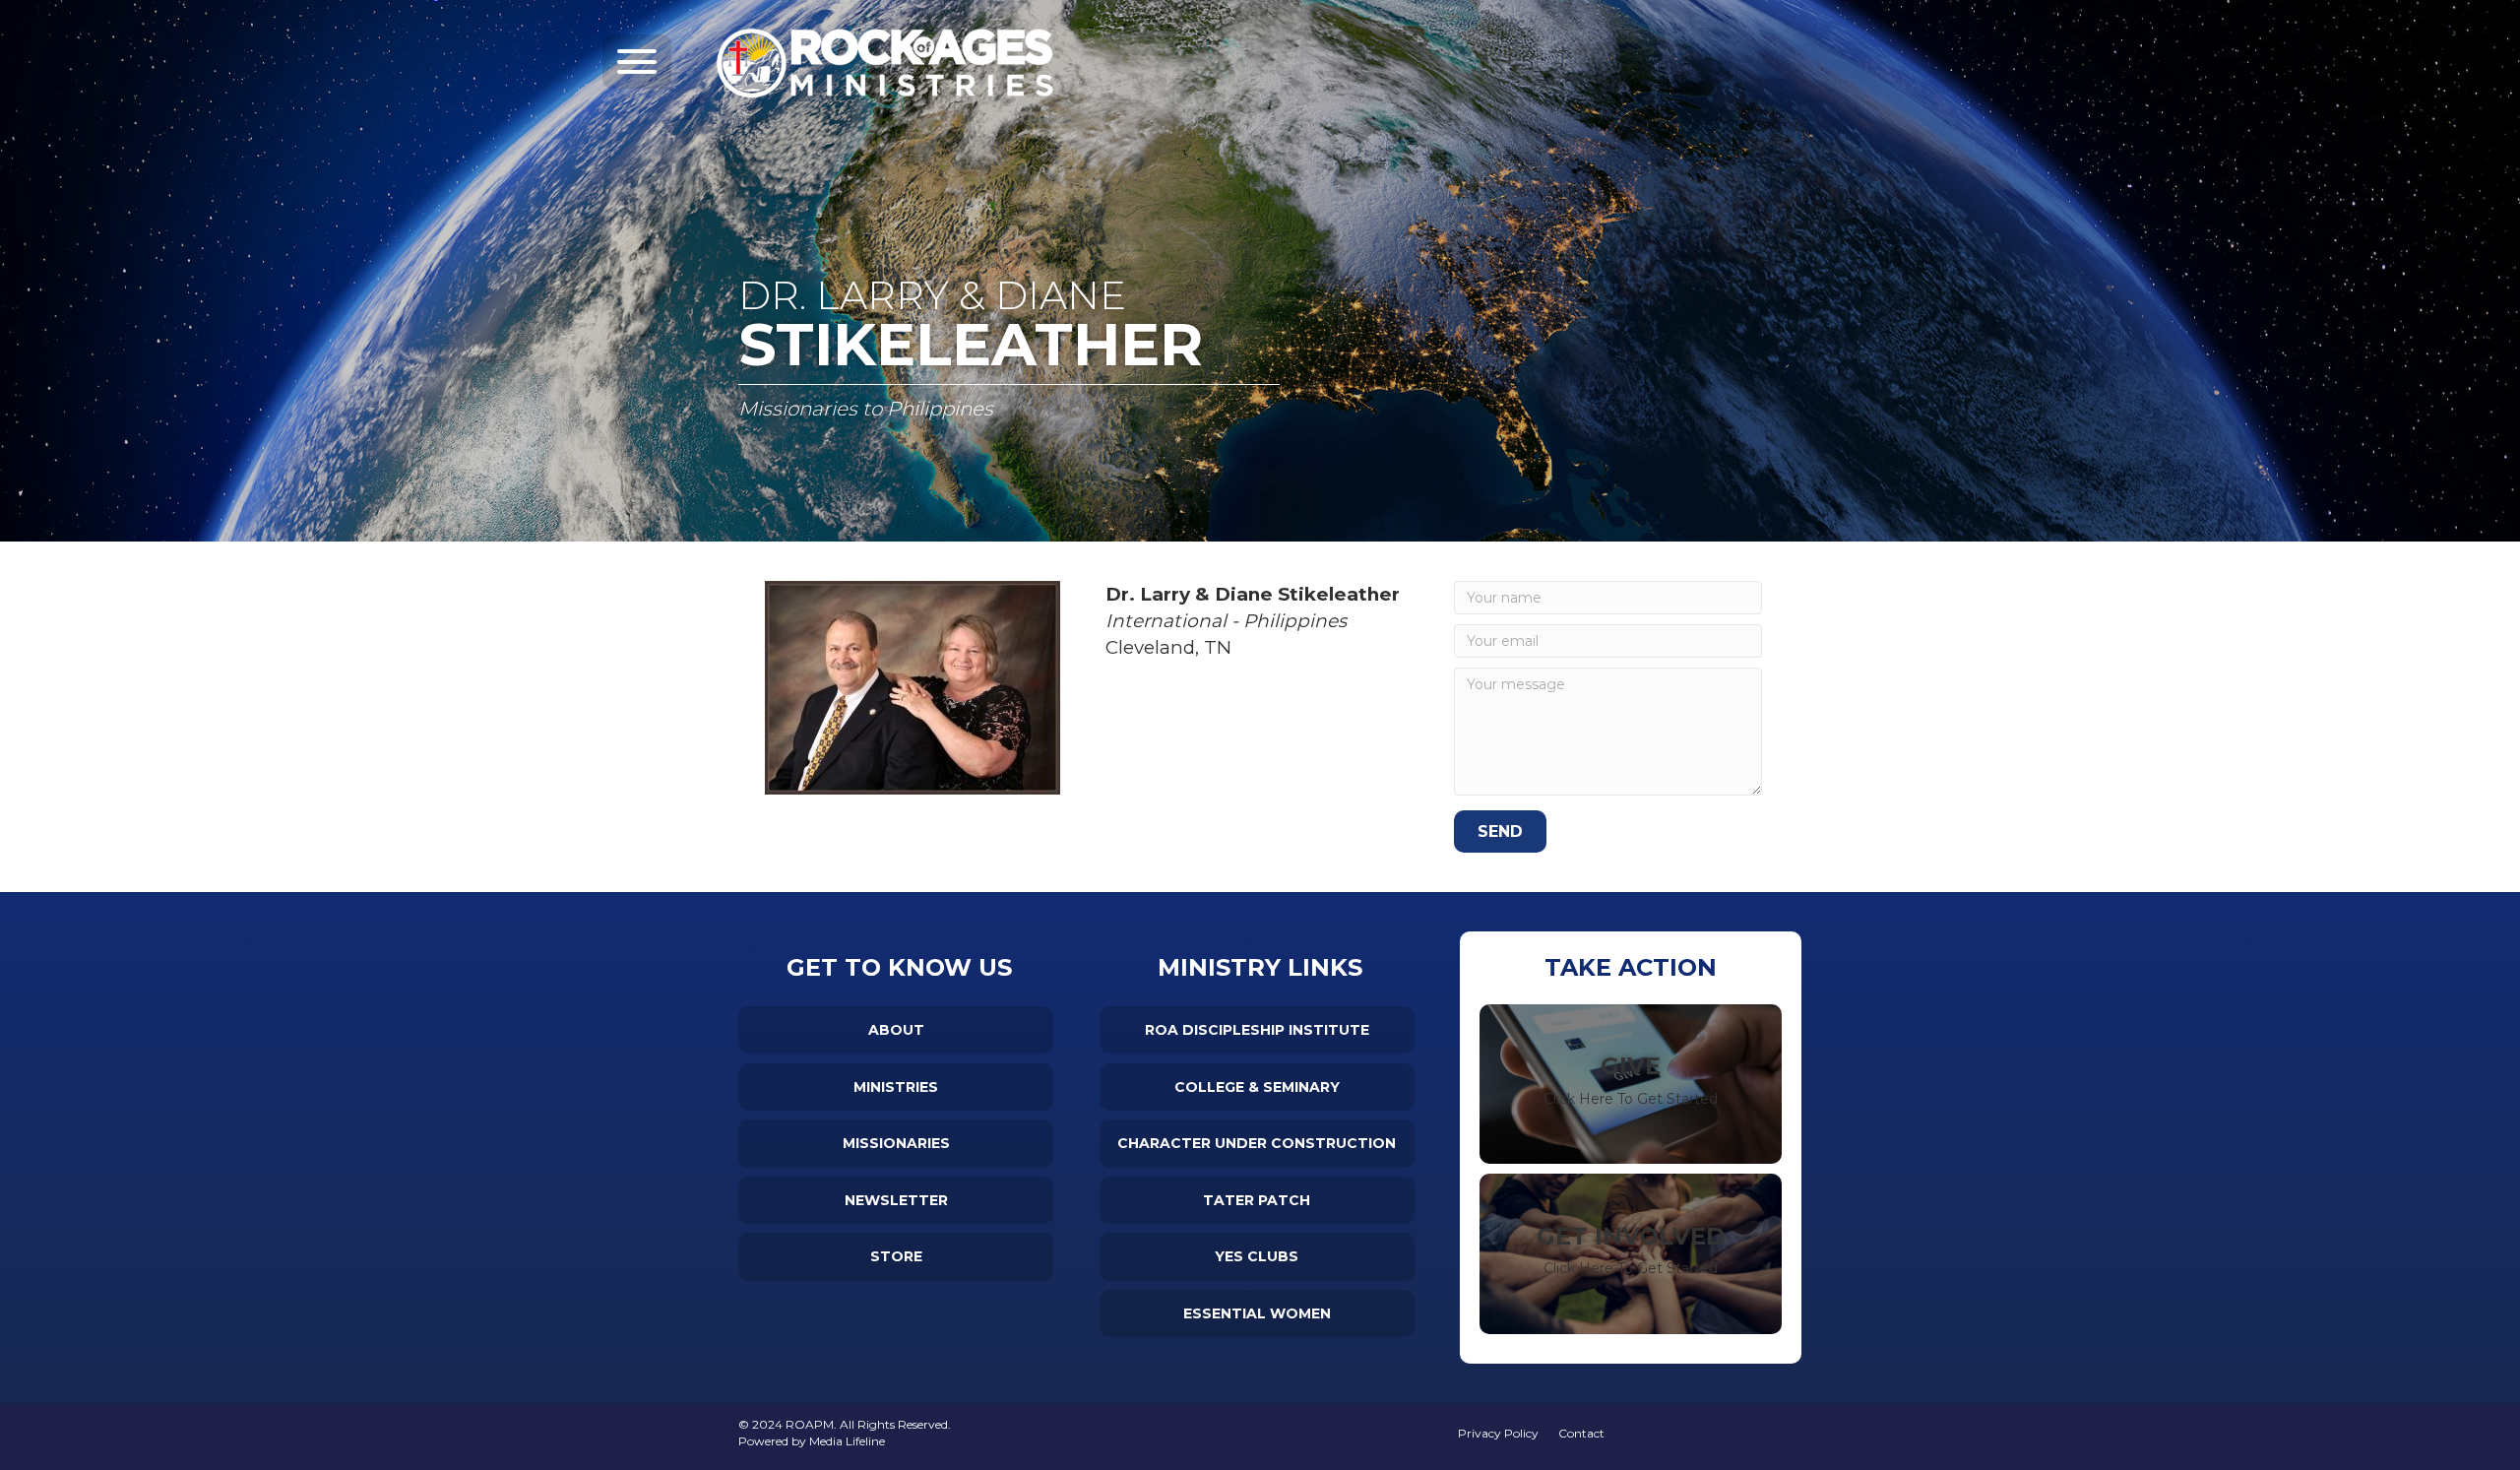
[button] (637, 62)
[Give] (1631, 1084)
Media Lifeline (847, 1441)
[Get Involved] (1631, 1254)
